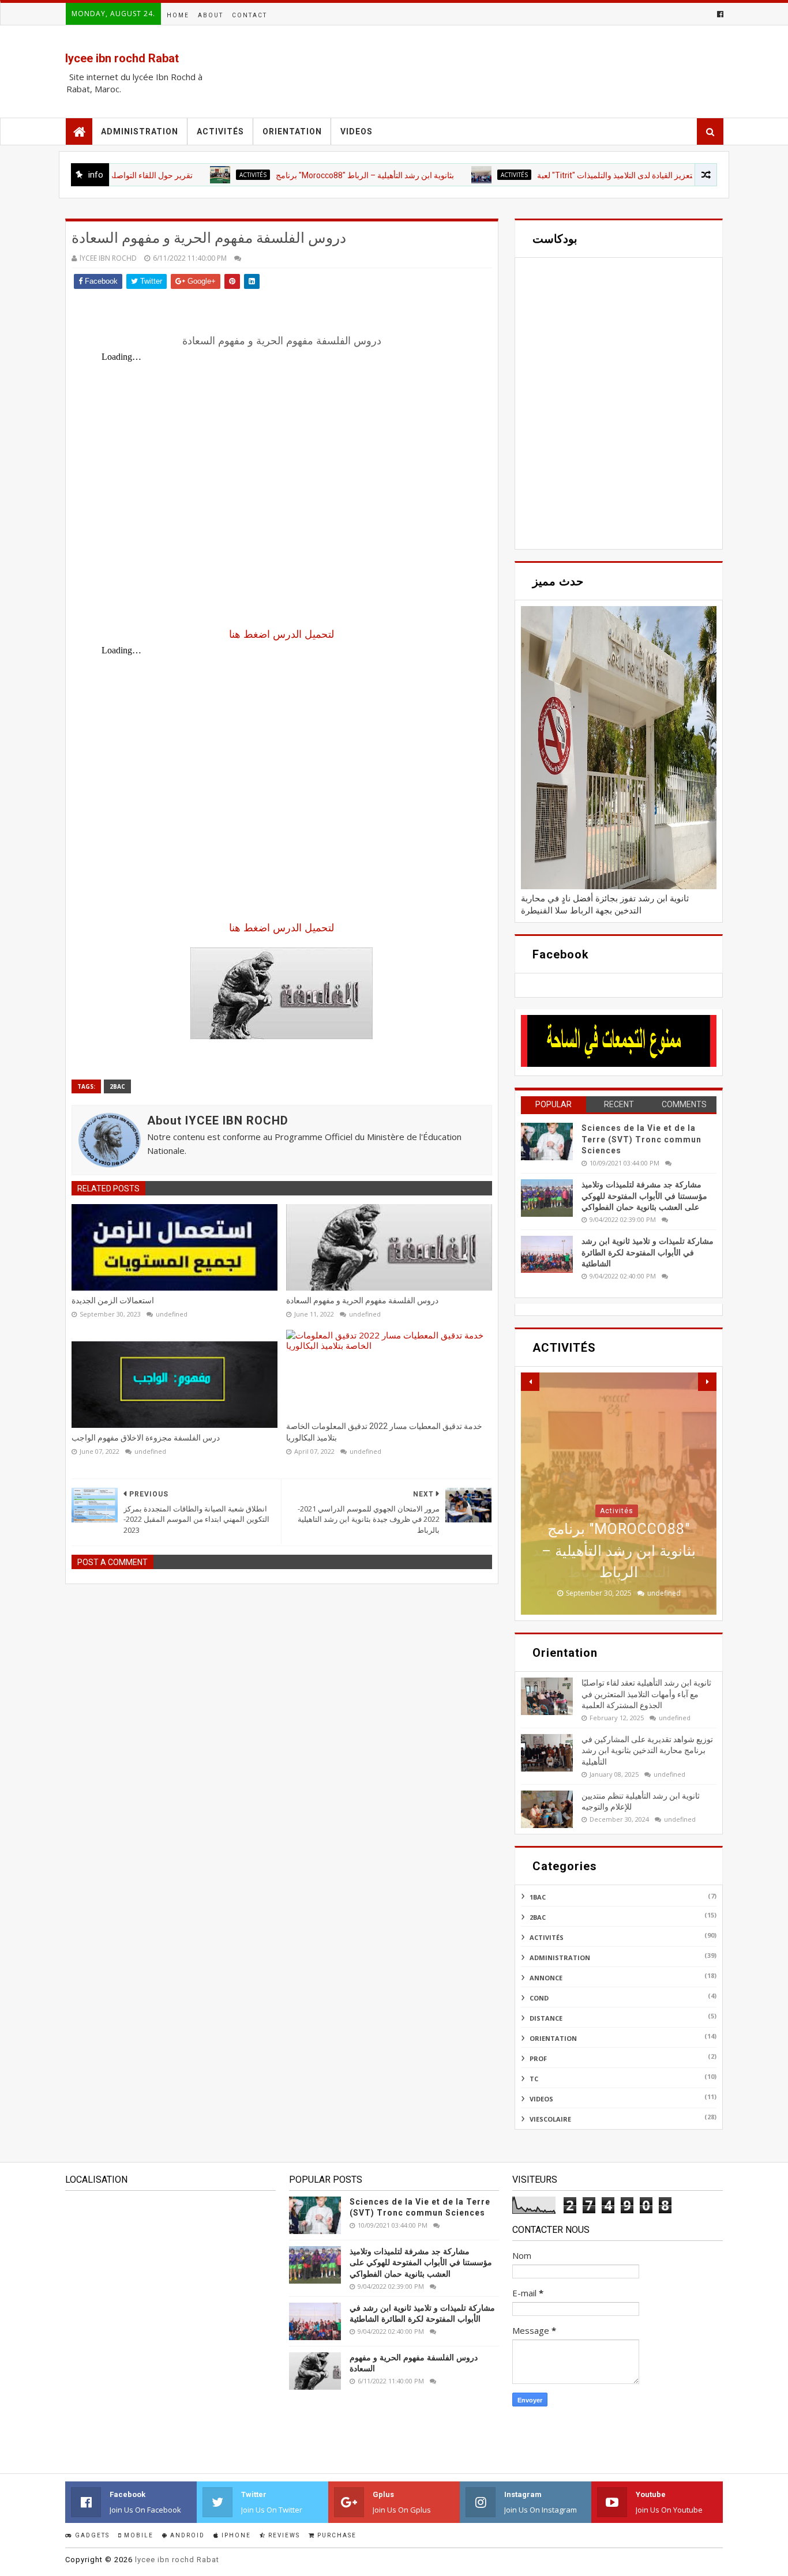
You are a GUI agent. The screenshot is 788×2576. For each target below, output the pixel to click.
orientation (553, 2038)
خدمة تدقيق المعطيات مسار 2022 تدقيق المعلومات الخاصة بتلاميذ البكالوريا (384, 1432)
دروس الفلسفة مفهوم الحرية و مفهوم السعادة (362, 1300)
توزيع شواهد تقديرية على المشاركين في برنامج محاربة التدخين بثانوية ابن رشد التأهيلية (647, 1750)
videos (541, 2099)
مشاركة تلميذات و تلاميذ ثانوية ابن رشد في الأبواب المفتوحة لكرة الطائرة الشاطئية (648, 1252)
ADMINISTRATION (140, 131)
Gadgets (91, 2535)
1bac (538, 1897)
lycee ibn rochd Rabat (122, 58)
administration (560, 1958)
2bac (117, 1086)
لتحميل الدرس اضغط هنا (282, 634)
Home (178, 15)
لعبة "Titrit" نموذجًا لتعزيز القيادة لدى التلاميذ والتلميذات (575, 175)
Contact (249, 15)
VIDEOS (357, 131)
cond (539, 1998)
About (211, 15)
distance (546, 2018)
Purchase (336, 2535)
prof (538, 2058)
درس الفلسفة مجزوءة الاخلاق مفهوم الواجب (146, 1438)
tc (534, 2079)
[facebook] (719, 14)
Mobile (138, 2535)
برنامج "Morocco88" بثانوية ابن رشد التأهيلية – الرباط (312, 175)
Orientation (292, 131)
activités (220, 131)
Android (186, 2535)
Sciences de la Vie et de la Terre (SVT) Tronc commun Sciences (641, 1139)
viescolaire (550, 2119)
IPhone (235, 2535)
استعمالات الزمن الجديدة (113, 1300)
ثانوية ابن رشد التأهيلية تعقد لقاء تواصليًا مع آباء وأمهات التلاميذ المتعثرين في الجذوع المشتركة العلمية (646, 1694)
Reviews (283, 2535)
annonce (546, 1978)
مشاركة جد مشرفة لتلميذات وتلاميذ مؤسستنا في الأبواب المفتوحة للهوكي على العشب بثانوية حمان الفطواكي (644, 1196)
